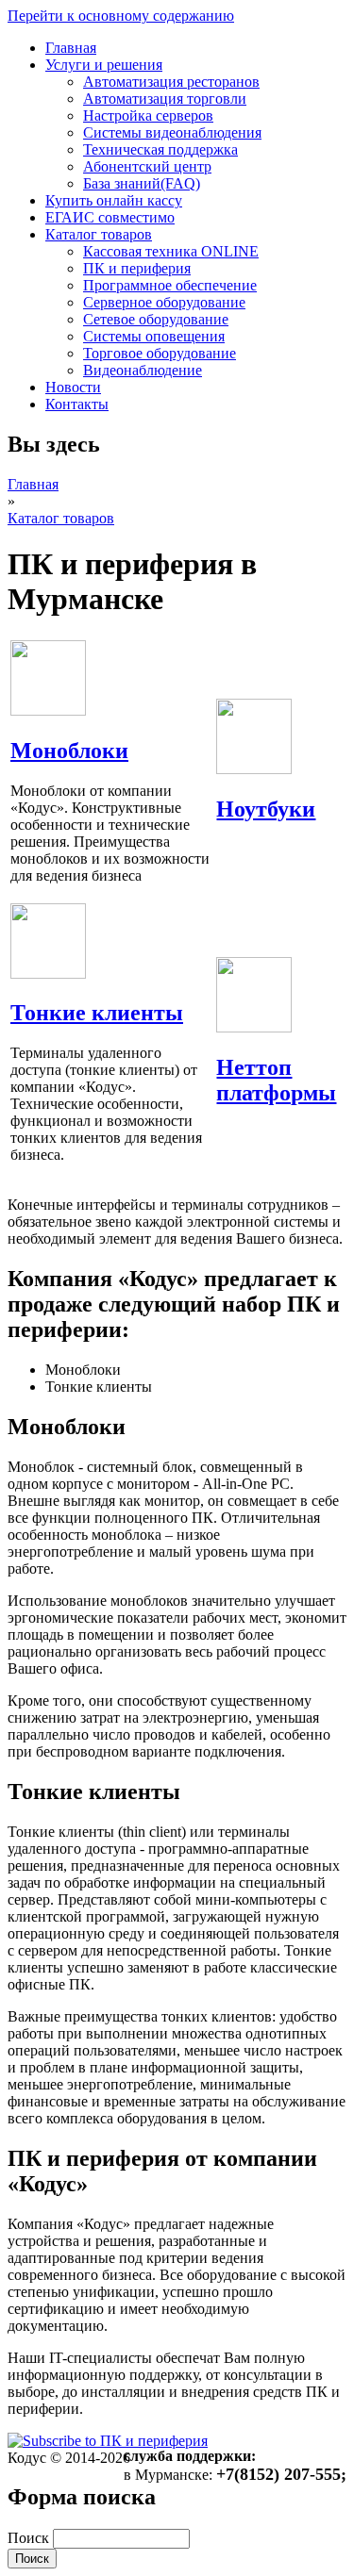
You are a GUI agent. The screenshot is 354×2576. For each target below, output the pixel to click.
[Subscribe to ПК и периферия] (108, 2441)
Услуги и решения (104, 65)
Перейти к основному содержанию (121, 16)
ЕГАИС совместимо (110, 217)
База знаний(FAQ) (142, 183)
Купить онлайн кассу (114, 200)
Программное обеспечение (170, 285)
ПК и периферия (137, 268)
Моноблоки (69, 751)
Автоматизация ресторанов (171, 82)
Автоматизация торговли (165, 99)
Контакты (77, 404)
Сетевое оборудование (156, 319)
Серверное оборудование (164, 302)
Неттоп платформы (276, 1080)
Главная (71, 48)
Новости (73, 387)
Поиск (30, 2538)
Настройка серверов (148, 116)
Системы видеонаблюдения (172, 132)
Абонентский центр (147, 166)
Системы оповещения (154, 336)
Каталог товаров (99, 234)
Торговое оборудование (160, 353)
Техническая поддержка (160, 149)
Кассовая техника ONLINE (171, 251)
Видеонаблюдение (143, 370)
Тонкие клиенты (97, 1013)
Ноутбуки (266, 809)
